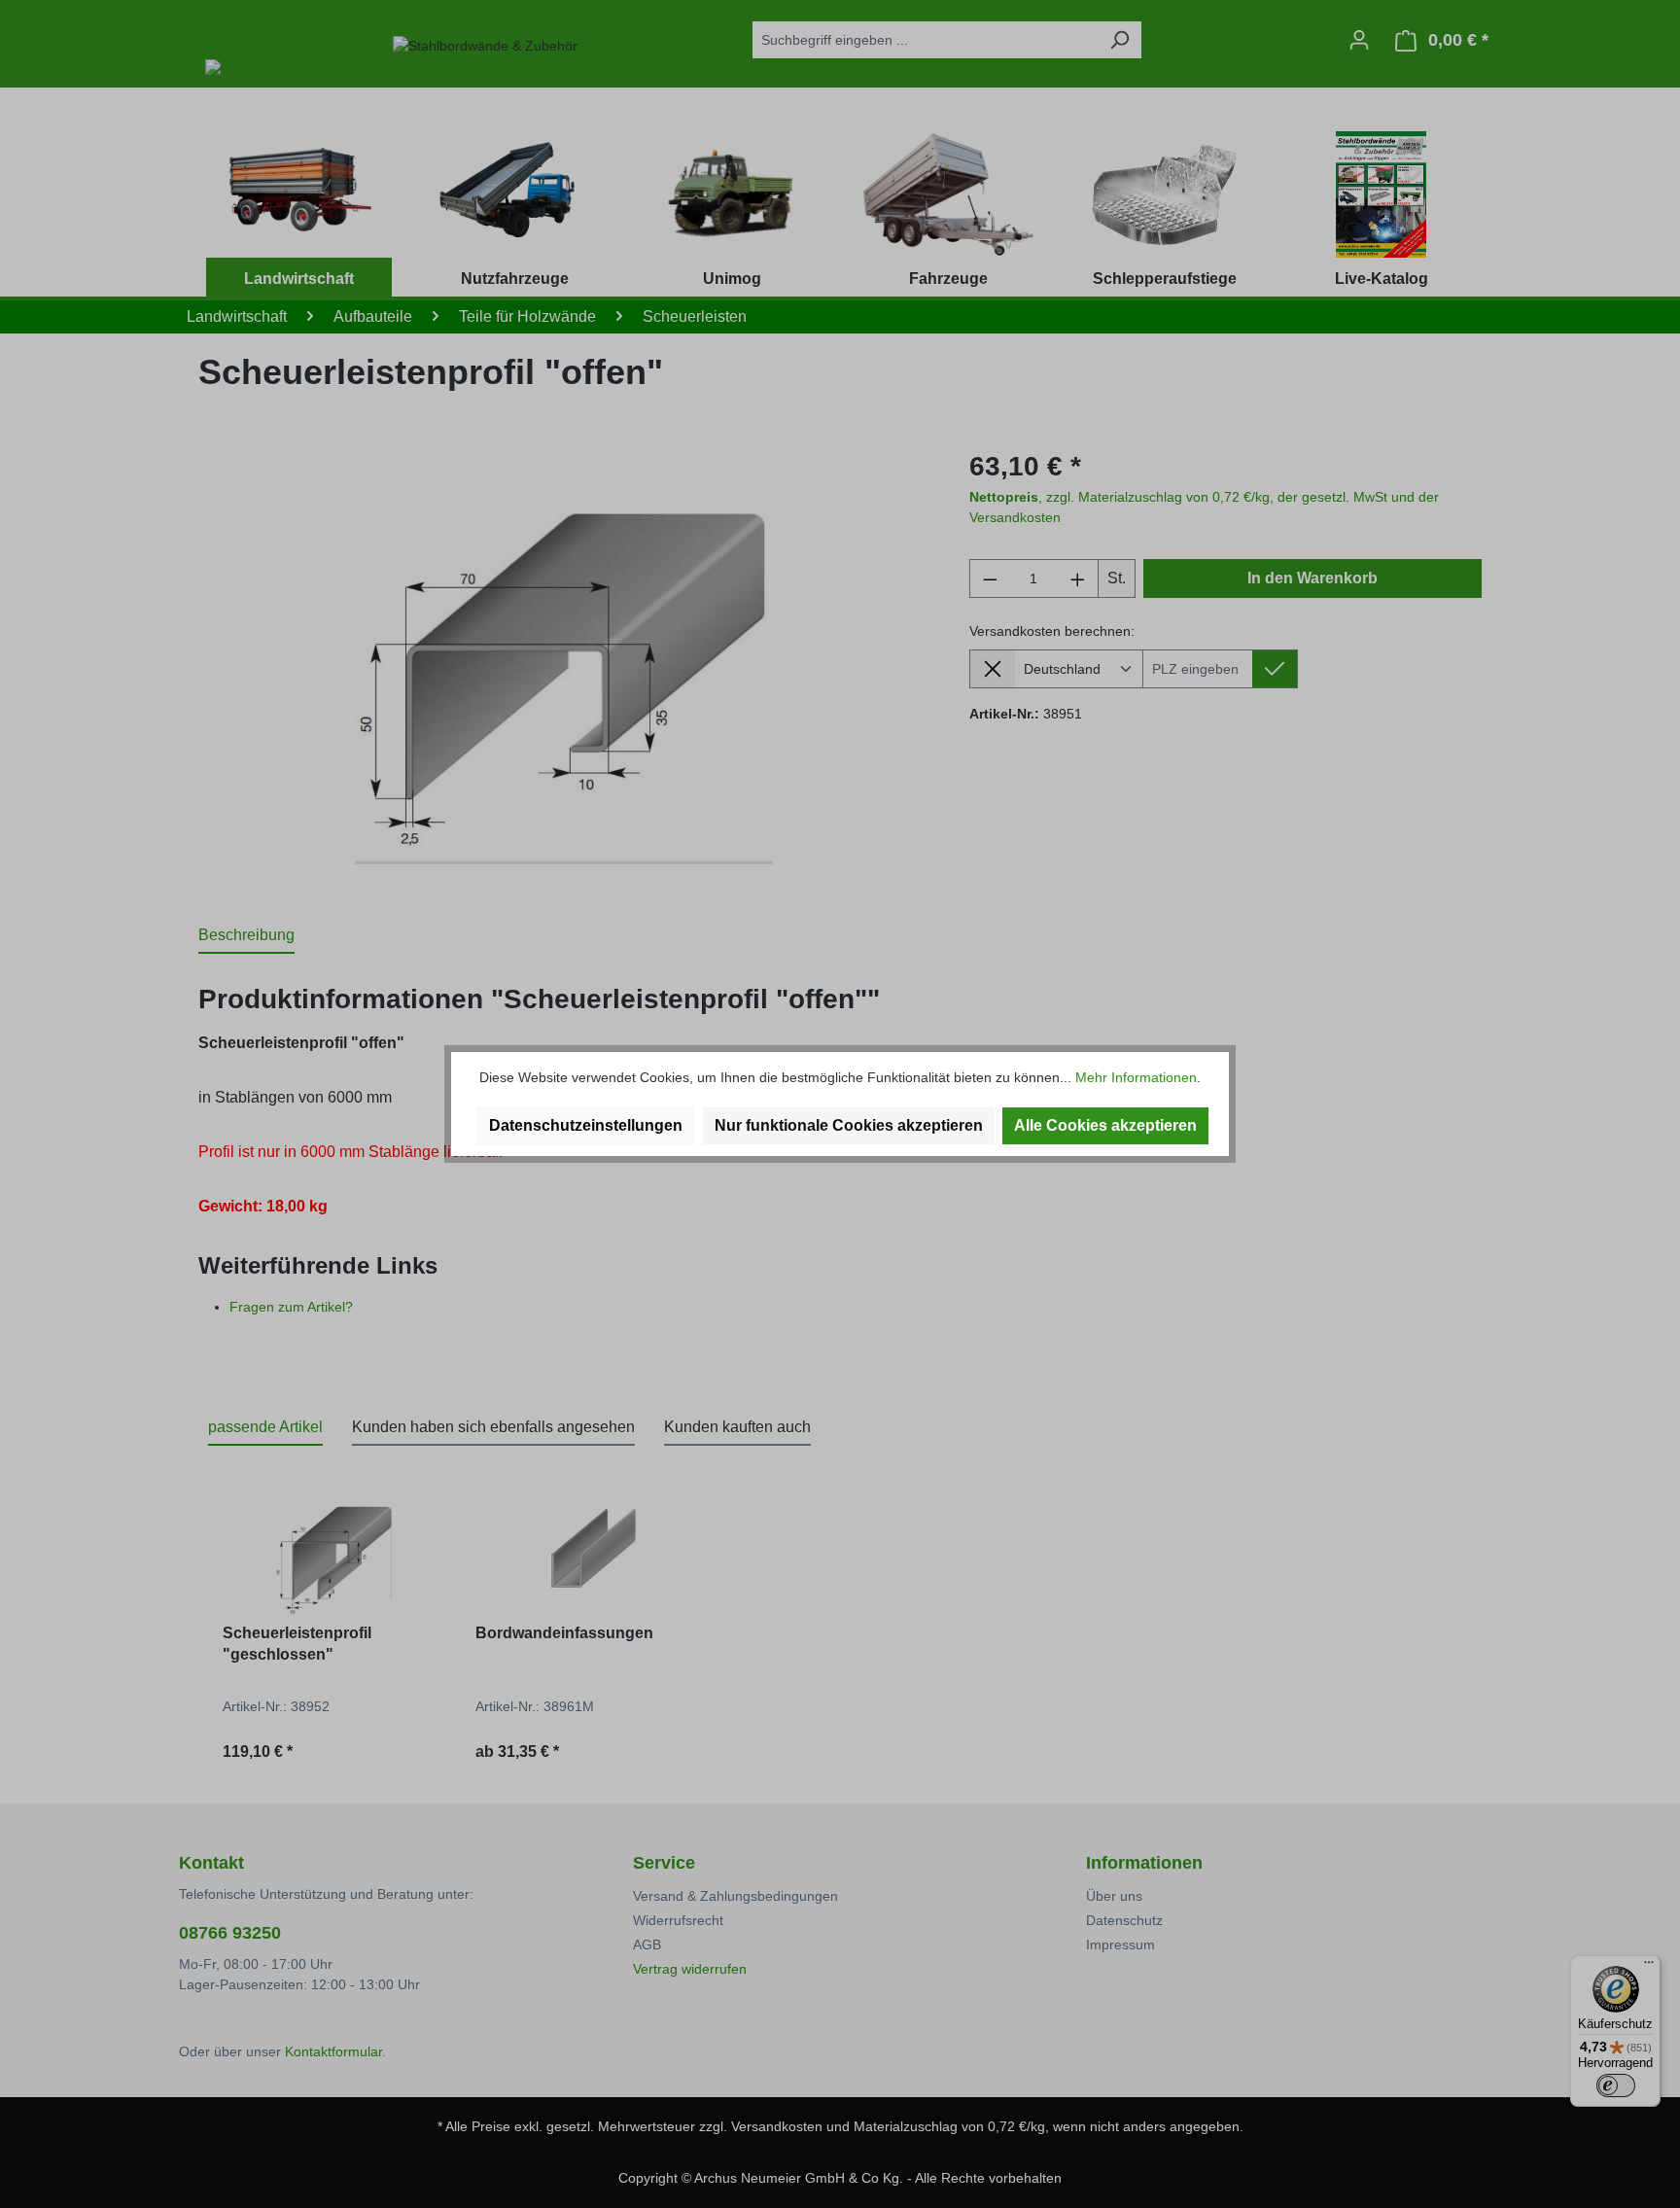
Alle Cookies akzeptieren (1105, 1125)
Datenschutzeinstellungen (586, 1125)
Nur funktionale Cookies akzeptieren (849, 1125)
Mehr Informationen (1136, 1077)
